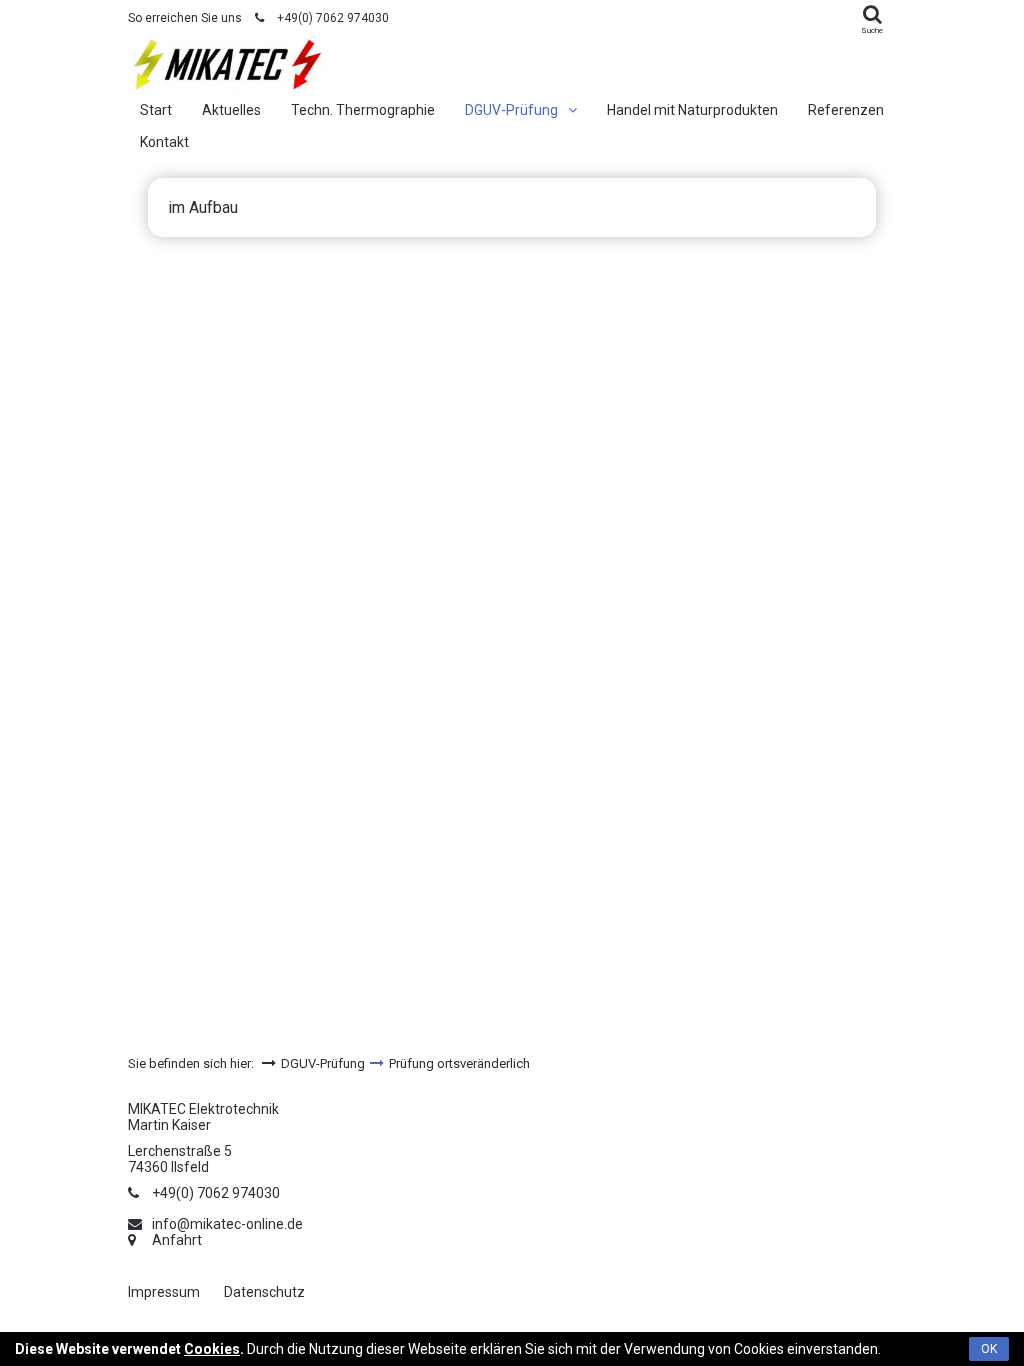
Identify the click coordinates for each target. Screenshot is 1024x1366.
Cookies (212, 1349)
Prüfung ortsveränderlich (459, 1063)
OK (989, 1349)
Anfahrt (177, 1240)
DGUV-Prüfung (323, 1063)
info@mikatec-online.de (227, 1224)
